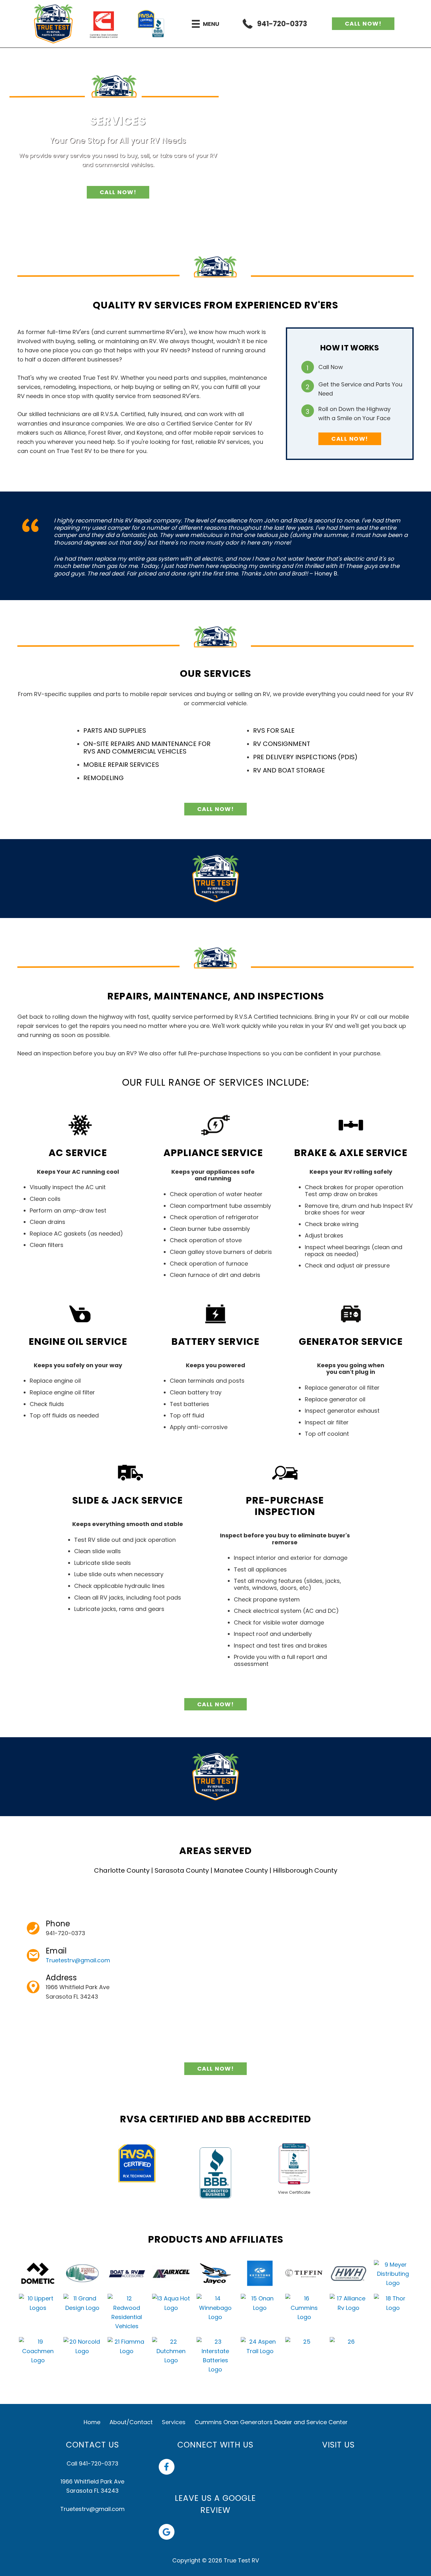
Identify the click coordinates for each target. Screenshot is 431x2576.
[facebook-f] (168, 2467)
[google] (168, 2532)
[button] (363, 24)
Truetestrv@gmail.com (78, 1960)
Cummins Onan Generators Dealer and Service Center (271, 2422)
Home (92, 2422)
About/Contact (131, 2422)
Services (174, 2422)
